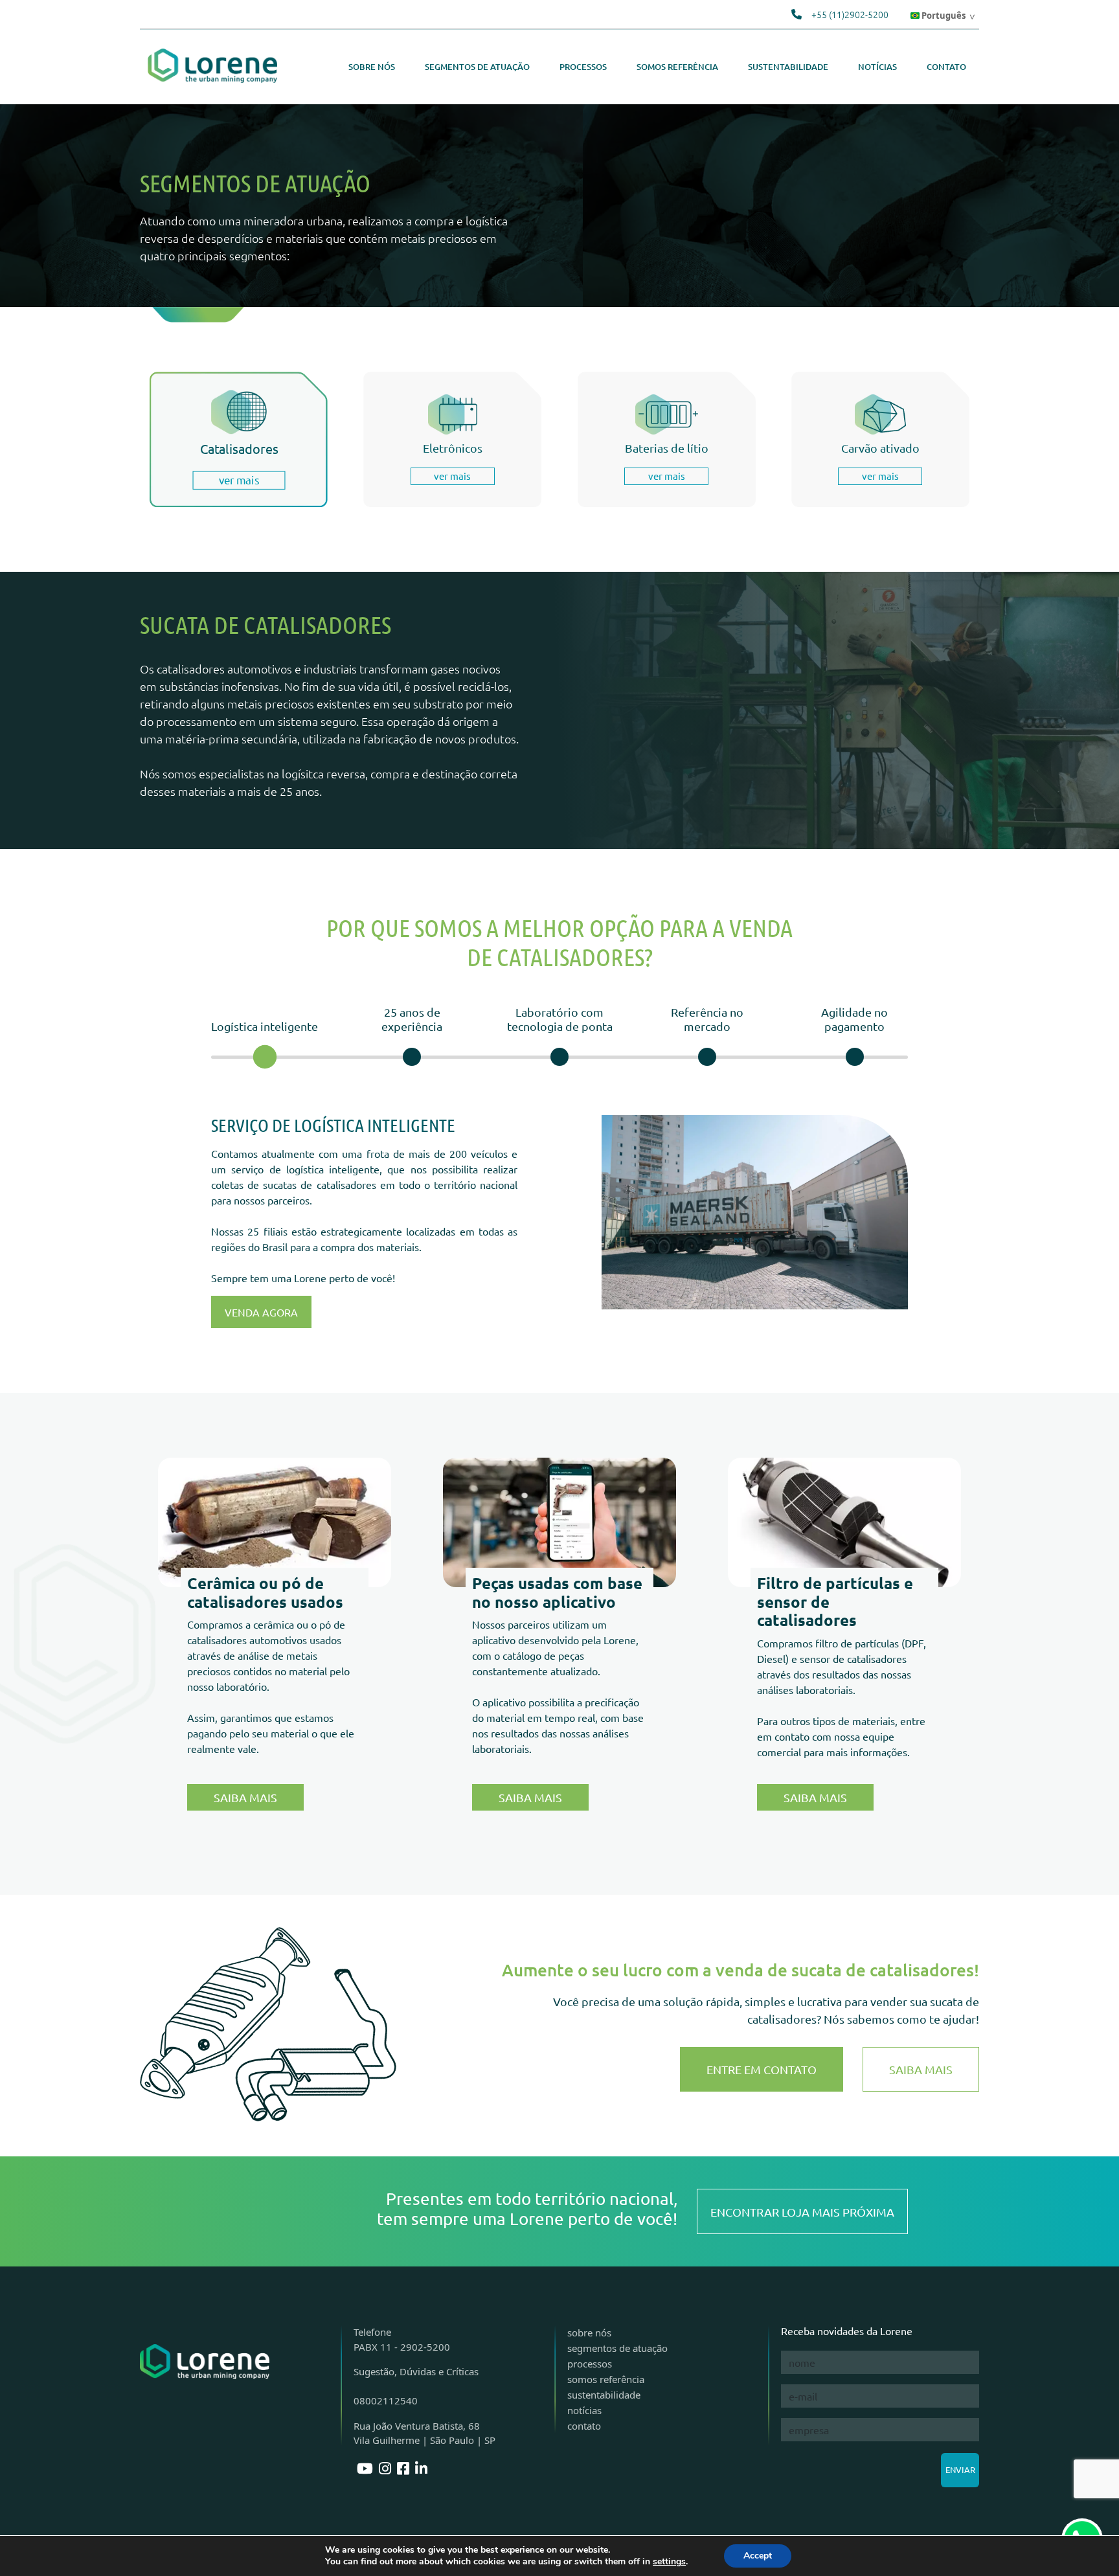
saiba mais (530, 1797)
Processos (583, 67)
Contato (946, 67)
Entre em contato (762, 2069)
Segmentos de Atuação (477, 67)
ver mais (239, 480)
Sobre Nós (372, 67)
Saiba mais (245, 1797)
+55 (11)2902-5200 (850, 14)
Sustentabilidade (788, 67)
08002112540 (386, 2401)
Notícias (877, 67)
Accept (758, 2556)
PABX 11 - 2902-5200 (402, 2347)
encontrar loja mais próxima (802, 2212)
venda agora (261, 1312)
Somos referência (677, 67)
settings (669, 2562)
